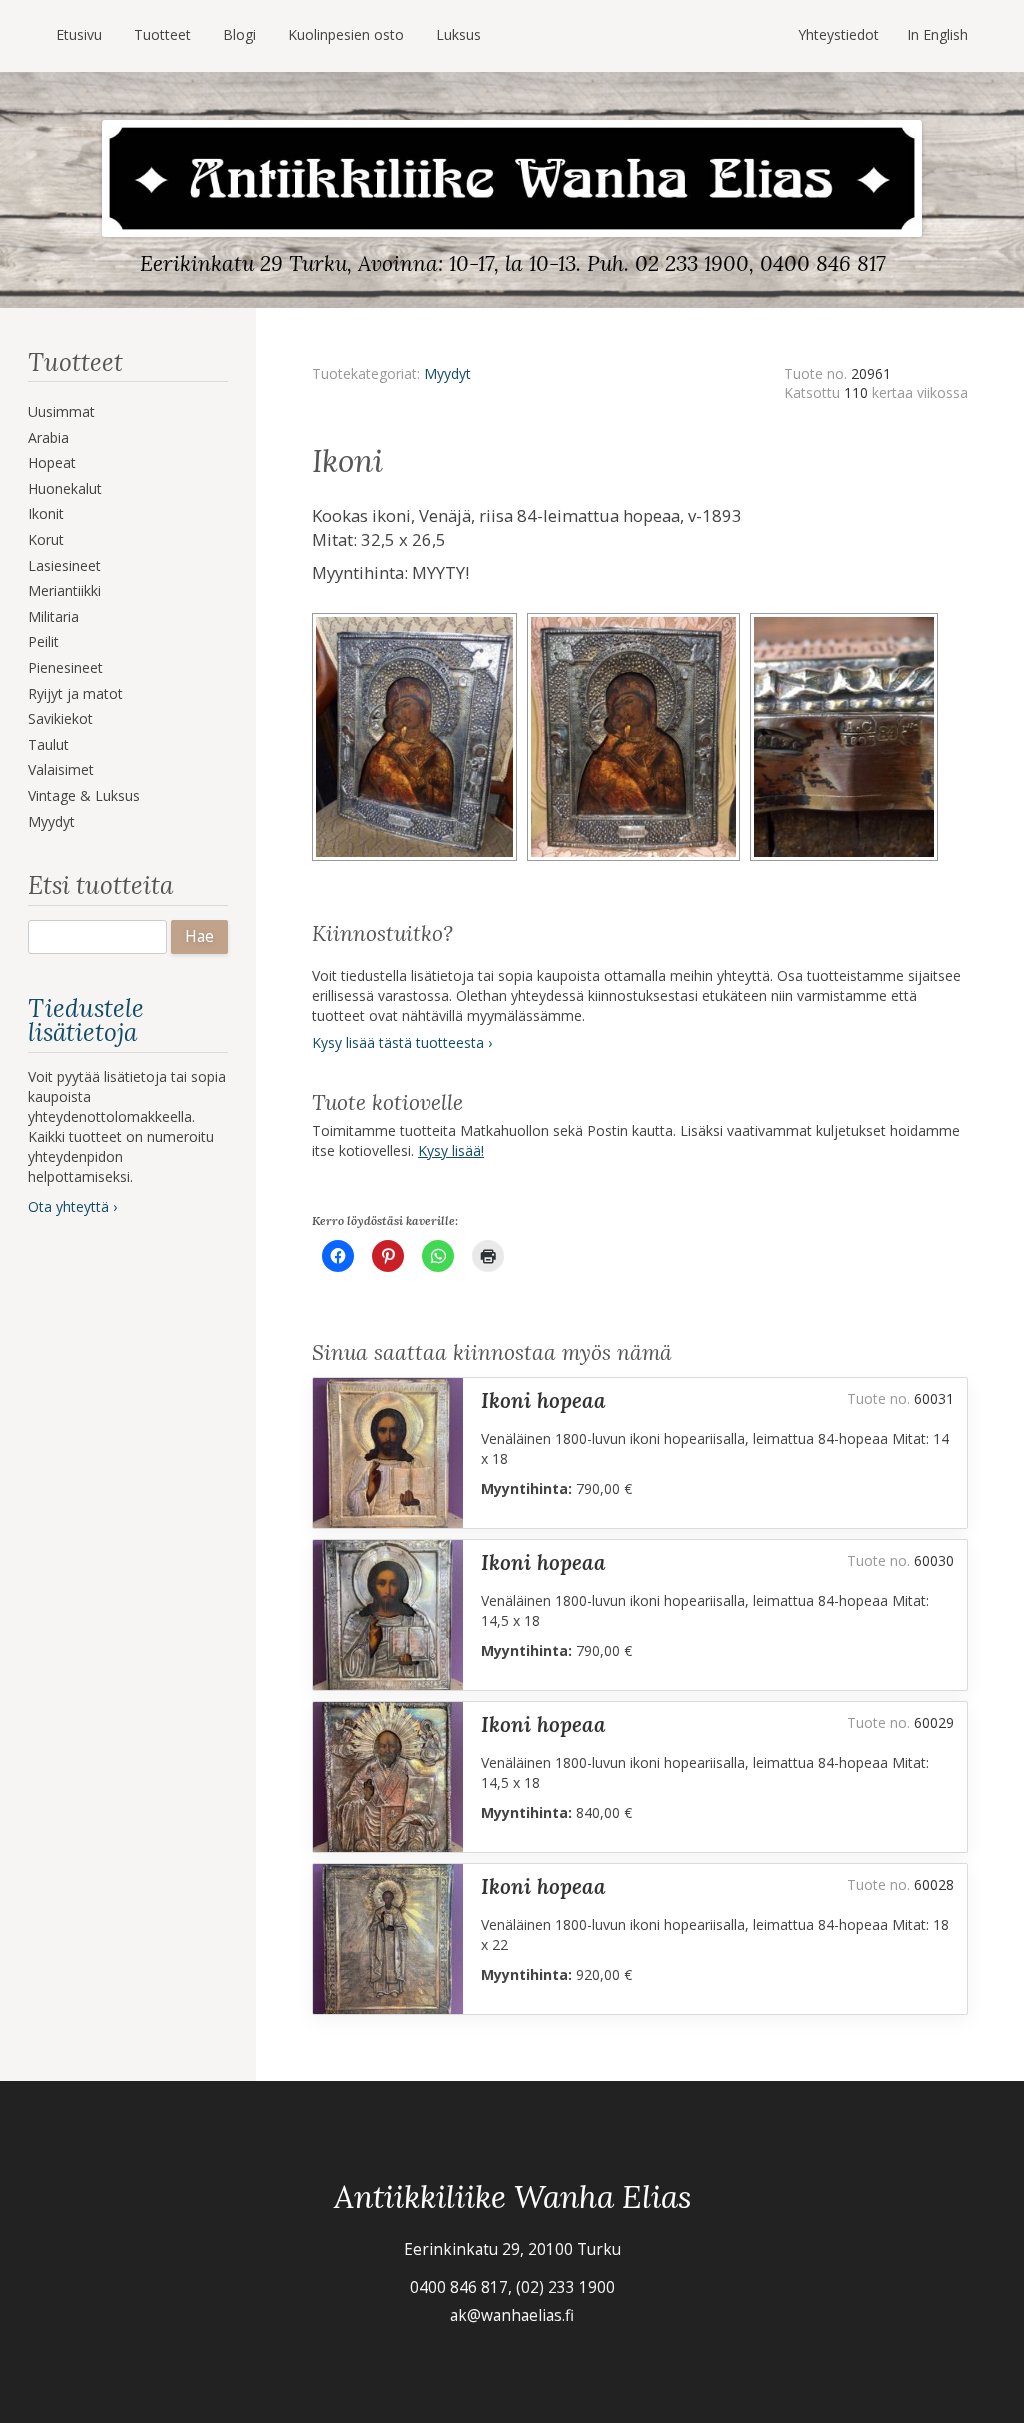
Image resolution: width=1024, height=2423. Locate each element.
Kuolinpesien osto (346, 34)
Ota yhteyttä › (72, 1206)
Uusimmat (61, 411)
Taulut (48, 744)
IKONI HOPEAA (543, 1400)
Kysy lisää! (451, 1150)
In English (937, 34)
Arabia (48, 437)
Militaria (53, 616)
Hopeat (52, 462)
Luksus (458, 34)
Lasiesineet (64, 565)
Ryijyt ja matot (75, 693)
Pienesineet (65, 667)
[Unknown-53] (847, 619)
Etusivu (79, 34)
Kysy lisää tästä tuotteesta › (402, 1042)
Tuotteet (162, 34)
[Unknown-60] (639, 619)
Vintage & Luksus (84, 795)
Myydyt (51, 821)
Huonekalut (65, 488)
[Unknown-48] (419, 619)
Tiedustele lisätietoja (86, 1020)
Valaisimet (61, 769)
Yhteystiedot (838, 34)
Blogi (239, 34)
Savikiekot (60, 718)
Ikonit (46, 513)
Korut (46, 539)
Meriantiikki (64, 590)
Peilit (43, 641)
